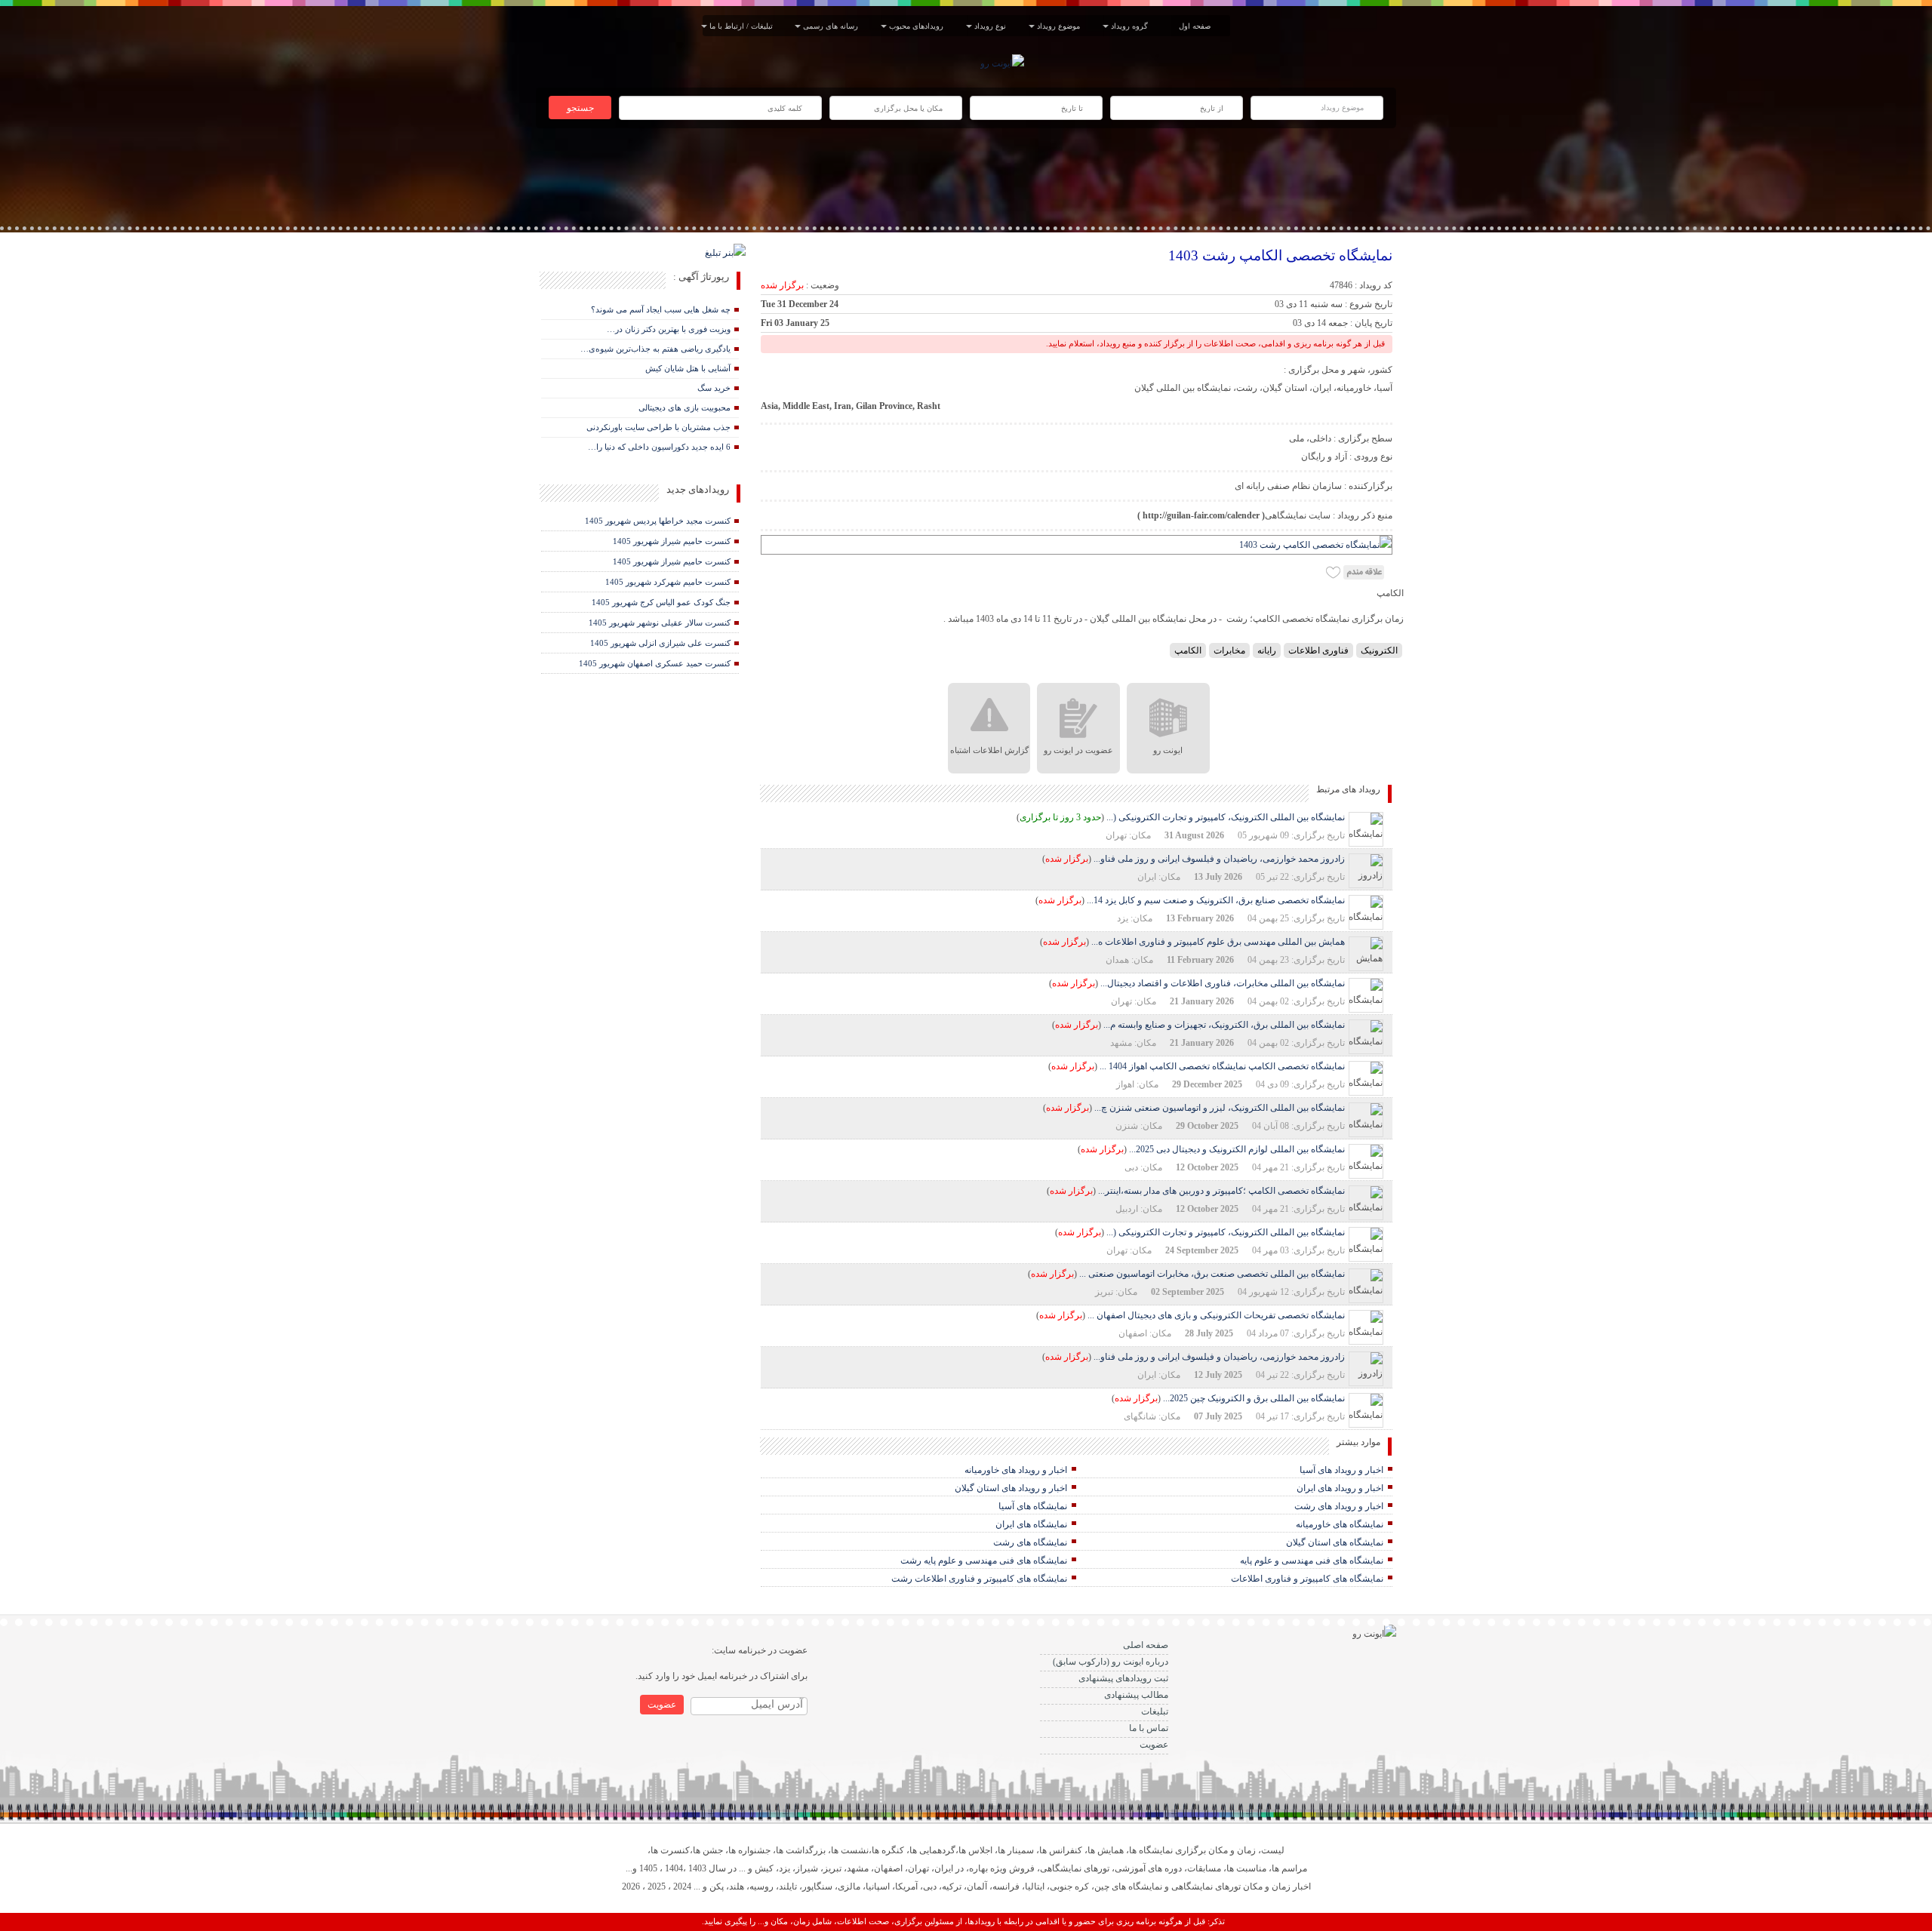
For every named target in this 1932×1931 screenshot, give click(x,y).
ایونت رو (1168, 750)
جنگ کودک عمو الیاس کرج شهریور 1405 (661, 602)
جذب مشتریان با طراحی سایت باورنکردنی (658, 427)
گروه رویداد (1132, 26)
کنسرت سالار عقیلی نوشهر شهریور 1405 (660, 623)
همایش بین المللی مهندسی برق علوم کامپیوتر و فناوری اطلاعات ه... (1218, 942)
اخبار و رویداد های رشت (1339, 1506)
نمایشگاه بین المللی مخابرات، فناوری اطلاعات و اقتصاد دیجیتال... (1223, 983)
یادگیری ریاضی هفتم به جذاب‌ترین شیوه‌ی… (655, 349)
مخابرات (1229, 650)
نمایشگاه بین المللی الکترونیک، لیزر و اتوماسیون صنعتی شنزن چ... (1220, 1108)
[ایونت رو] (1002, 63)
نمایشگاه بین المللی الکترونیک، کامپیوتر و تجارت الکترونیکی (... (1226, 817)
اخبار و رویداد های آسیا (1341, 1470)
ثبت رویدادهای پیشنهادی (1123, 1678)
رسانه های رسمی (833, 26)
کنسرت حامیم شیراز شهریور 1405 (672, 541)
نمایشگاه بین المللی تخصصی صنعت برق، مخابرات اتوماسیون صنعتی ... (1212, 1274)
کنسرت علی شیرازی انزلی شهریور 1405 (660, 643)
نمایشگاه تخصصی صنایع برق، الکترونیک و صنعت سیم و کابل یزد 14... (1216, 900)
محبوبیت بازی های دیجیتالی (685, 407)
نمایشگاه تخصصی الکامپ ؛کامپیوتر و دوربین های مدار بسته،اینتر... (1221, 1191)
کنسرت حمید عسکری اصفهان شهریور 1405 (655, 663)
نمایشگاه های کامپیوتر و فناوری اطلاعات (1307, 1579)
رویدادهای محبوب (918, 26)
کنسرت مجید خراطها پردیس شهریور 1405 (658, 521)
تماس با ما (1149, 1728)
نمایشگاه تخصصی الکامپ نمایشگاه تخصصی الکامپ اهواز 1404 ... (1222, 1066)
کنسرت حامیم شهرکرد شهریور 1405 (668, 582)
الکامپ (1188, 650)
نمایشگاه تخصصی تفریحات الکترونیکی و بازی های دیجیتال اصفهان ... (1216, 1315)
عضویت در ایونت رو (1078, 750)
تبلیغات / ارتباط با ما (743, 26)
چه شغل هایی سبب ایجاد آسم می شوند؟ (661, 309)
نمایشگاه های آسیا (1033, 1506)
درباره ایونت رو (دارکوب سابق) (1111, 1662)
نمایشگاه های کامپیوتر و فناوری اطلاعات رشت (979, 1579)
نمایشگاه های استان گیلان (1335, 1542)
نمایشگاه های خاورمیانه (1340, 1524)
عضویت (1154, 1745)
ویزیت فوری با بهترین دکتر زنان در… (669, 329)
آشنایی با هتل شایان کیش (688, 368)
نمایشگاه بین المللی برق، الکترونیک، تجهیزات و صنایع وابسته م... (1224, 1025)
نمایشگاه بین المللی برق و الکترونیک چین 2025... (1254, 1398)
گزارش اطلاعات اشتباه (989, 750)
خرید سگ (714, 388)
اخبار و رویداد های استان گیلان (1011, 1488)
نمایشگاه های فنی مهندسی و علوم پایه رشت (984, 1560)
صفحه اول (1195, 26)
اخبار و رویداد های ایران (1340, 1488)
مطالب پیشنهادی (1136, 1695)
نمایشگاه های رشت (1030, 1542)
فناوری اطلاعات (1318, 650)
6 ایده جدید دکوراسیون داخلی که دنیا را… (659, 447)
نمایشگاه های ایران (1031, 1524)
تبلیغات (1155, 1711)
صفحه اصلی (1146, 1645)
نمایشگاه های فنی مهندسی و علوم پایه (1312, 1560)
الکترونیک (1379, 650)
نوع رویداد (992, 26)
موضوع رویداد (1061, 26)
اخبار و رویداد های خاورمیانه (1016, 1470)
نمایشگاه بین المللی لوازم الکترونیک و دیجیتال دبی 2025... (1237, 1149)
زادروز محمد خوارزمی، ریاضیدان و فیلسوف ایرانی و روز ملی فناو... (1219, 859)
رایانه (1267, 650)
